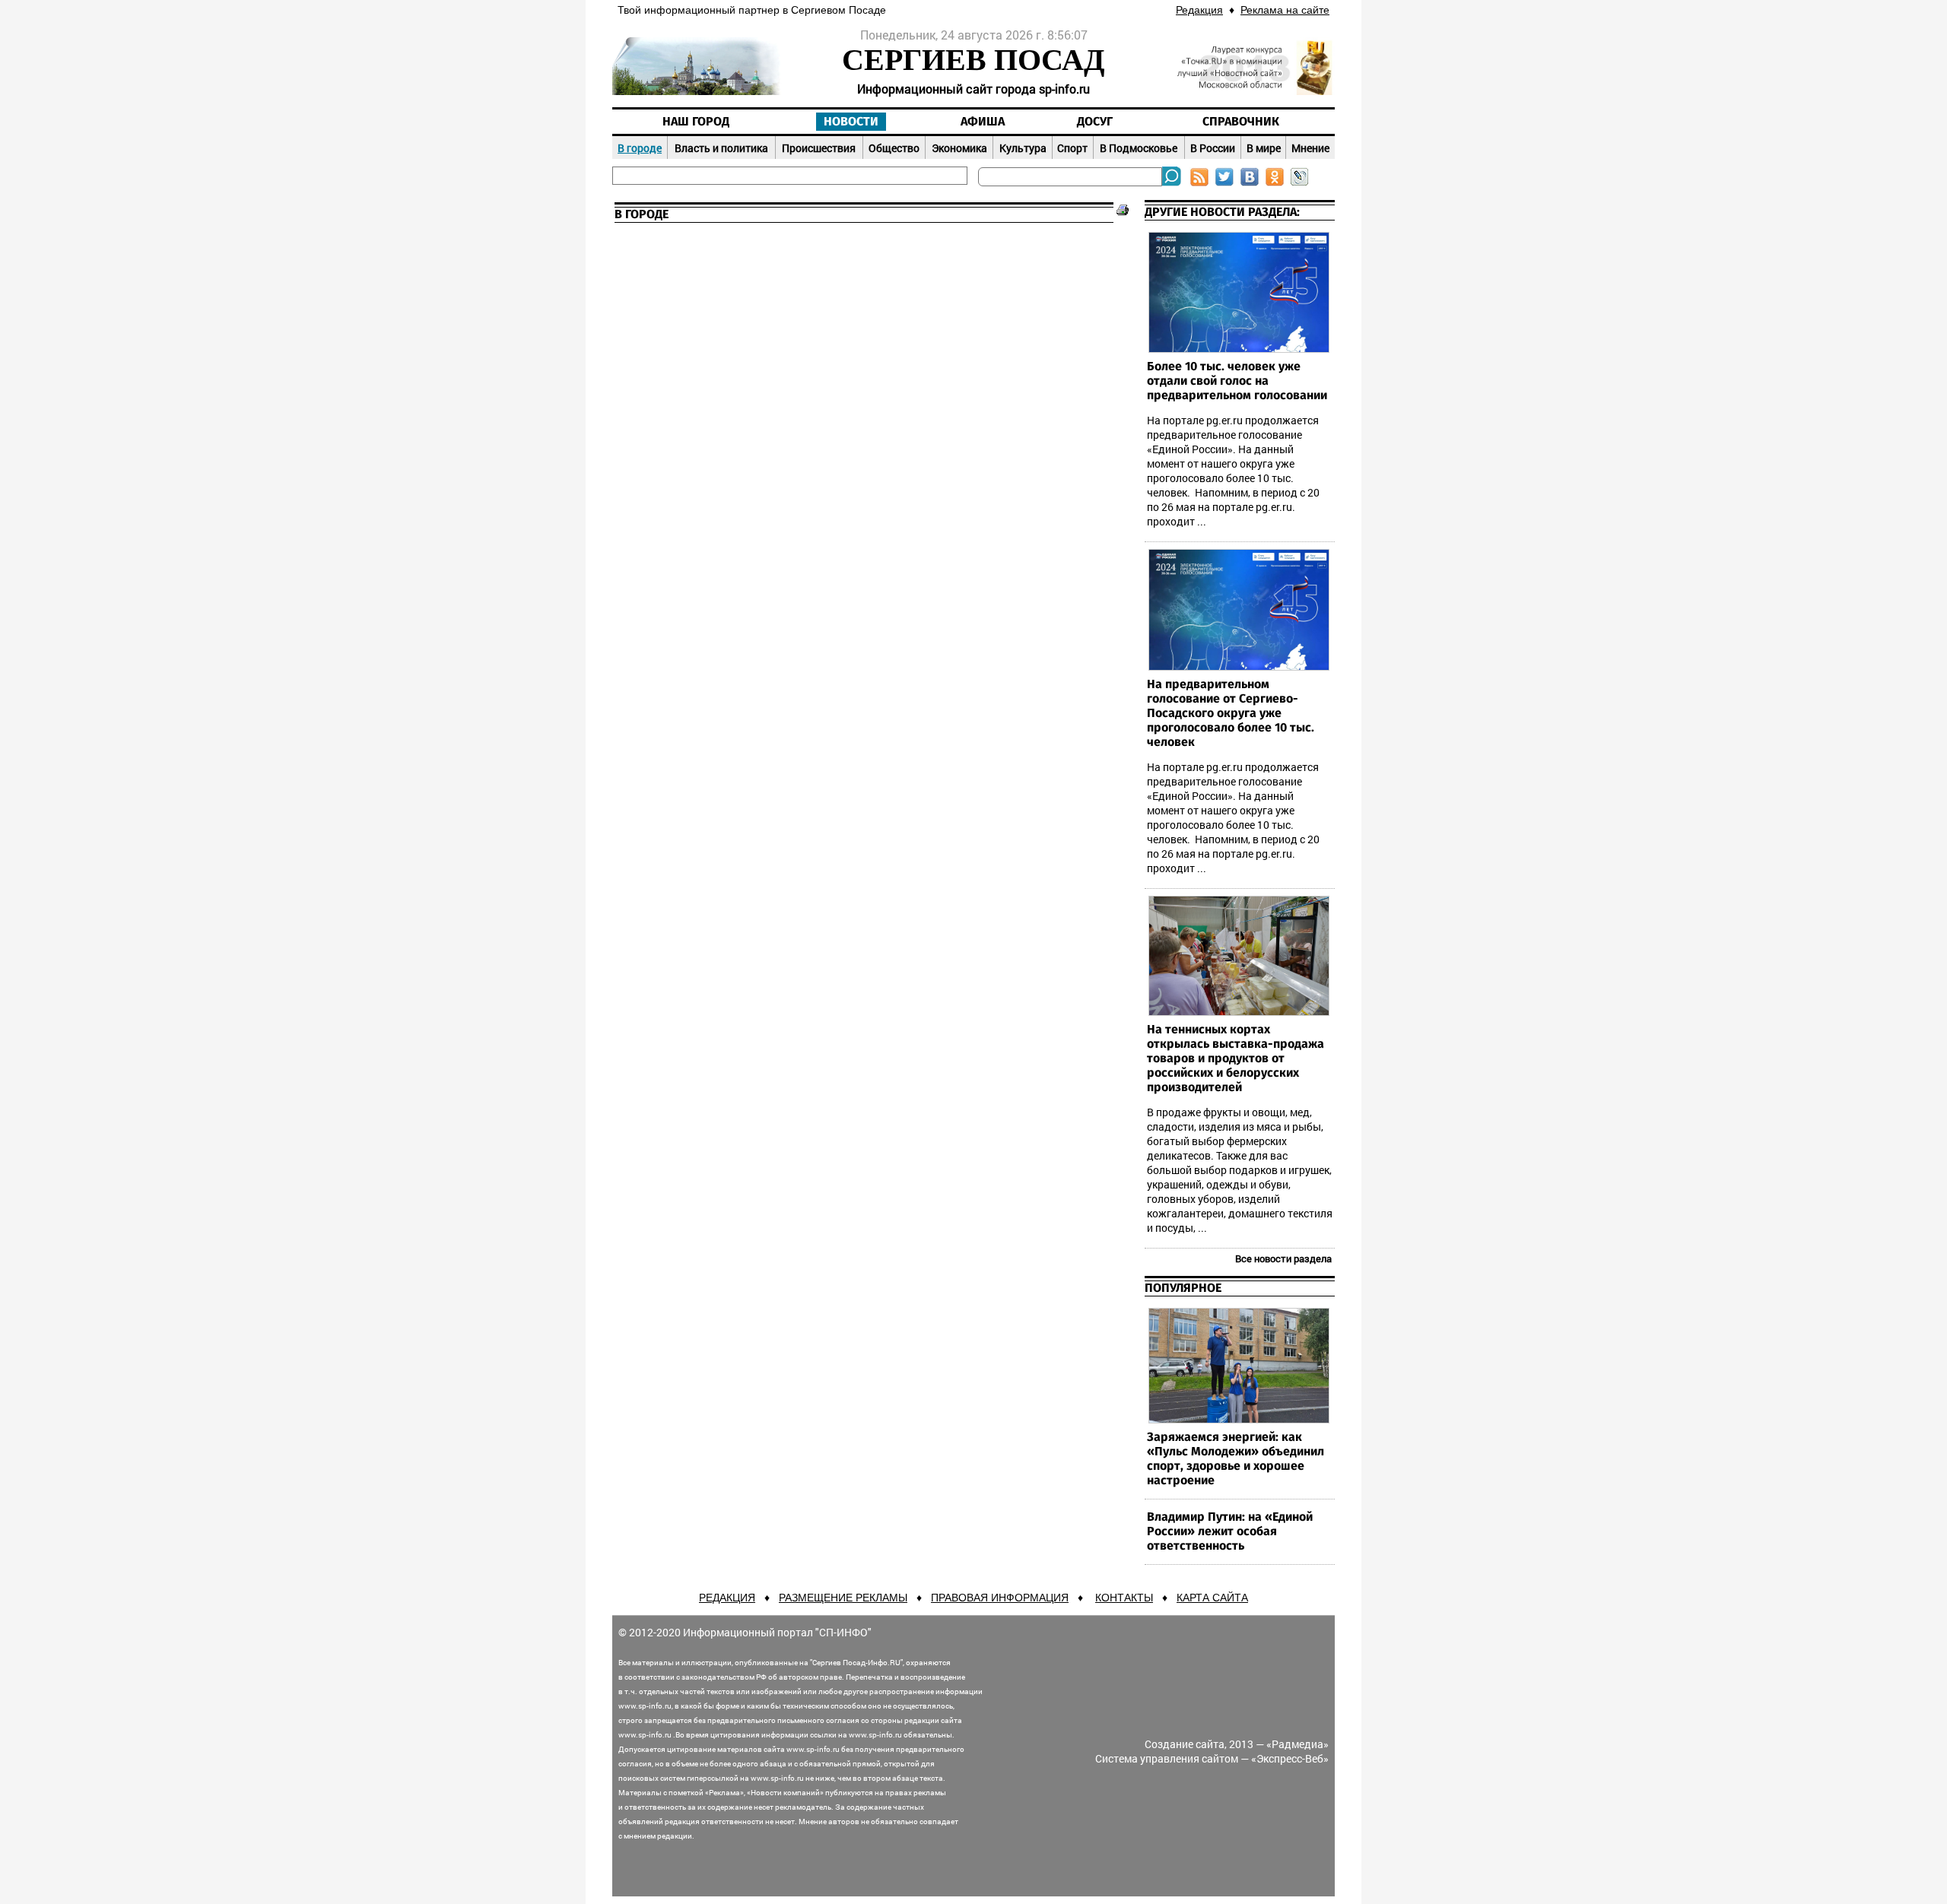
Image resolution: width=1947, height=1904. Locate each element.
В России (1213, 148)
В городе (640, 148)
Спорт (1072, 148)
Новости (851, 122)
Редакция (1199, 10)
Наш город (696, 122)
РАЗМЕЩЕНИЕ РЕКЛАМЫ (843, 1598)
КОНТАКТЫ (1124, 1598)
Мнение (1310, 148)
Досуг (1095, 122)
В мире (1264, 148)
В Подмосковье (1139, 148)
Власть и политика (721, 148)
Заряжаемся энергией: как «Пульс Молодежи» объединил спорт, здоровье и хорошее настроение (1236, 1459)
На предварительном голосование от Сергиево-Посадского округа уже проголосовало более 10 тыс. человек (1231, 713)
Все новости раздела (1283, 1258)
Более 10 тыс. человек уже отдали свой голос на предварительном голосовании (1237, 381)
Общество (894, 148)
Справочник (1241, 122)
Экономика (959, 148)
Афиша (983, 122)
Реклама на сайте (1285, 10)
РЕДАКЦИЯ (727, 1598)
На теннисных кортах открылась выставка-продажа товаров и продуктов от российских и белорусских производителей (1236, 1058)
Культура (1023, 148)
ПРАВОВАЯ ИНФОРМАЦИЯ (1000, 1598)
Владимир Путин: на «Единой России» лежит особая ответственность (1230, 1531)
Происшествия (819, 148)
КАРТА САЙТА (1212, 1598)
